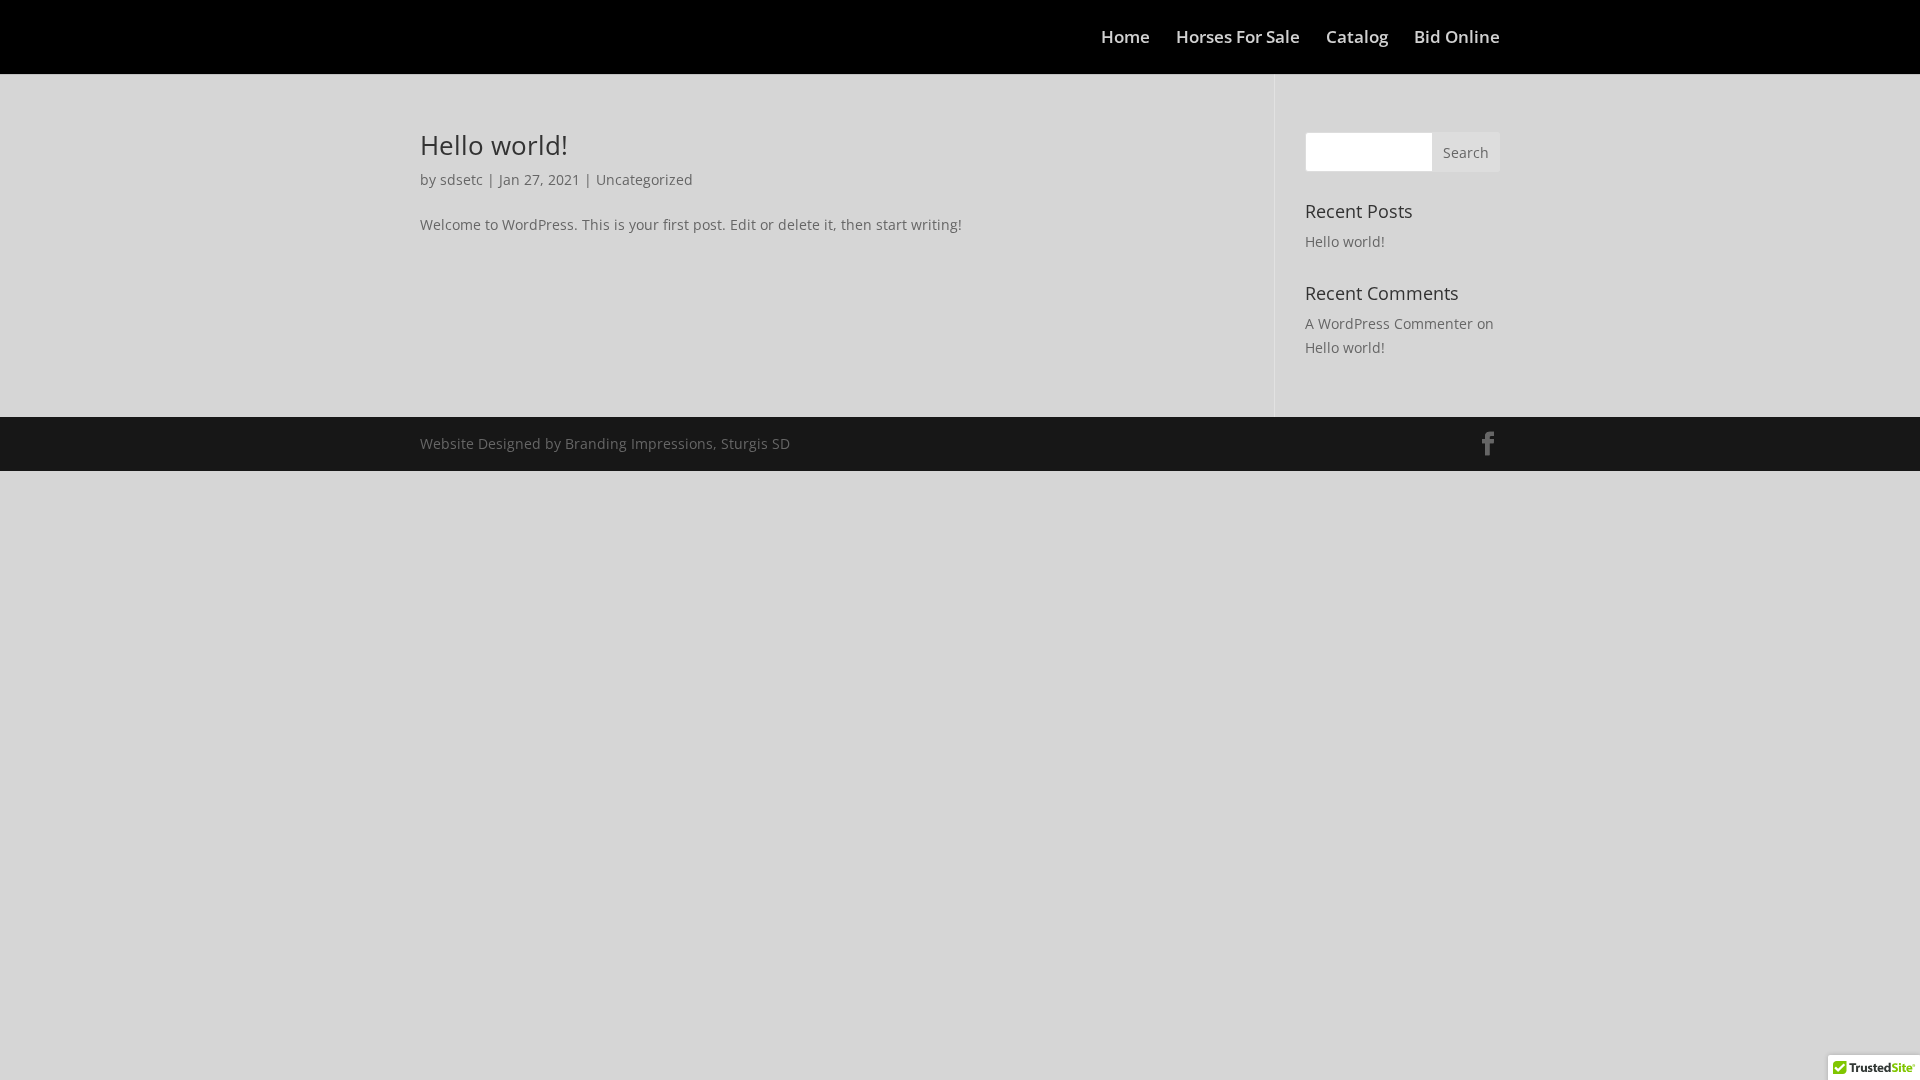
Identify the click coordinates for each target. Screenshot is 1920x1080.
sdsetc (461, 179)
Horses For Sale (1238, 39)
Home (1125, 39)
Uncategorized (644, 179)
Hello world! (494, 145)
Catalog (1357, 39)
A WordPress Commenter (1389, 323)
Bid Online (1457, 39)
